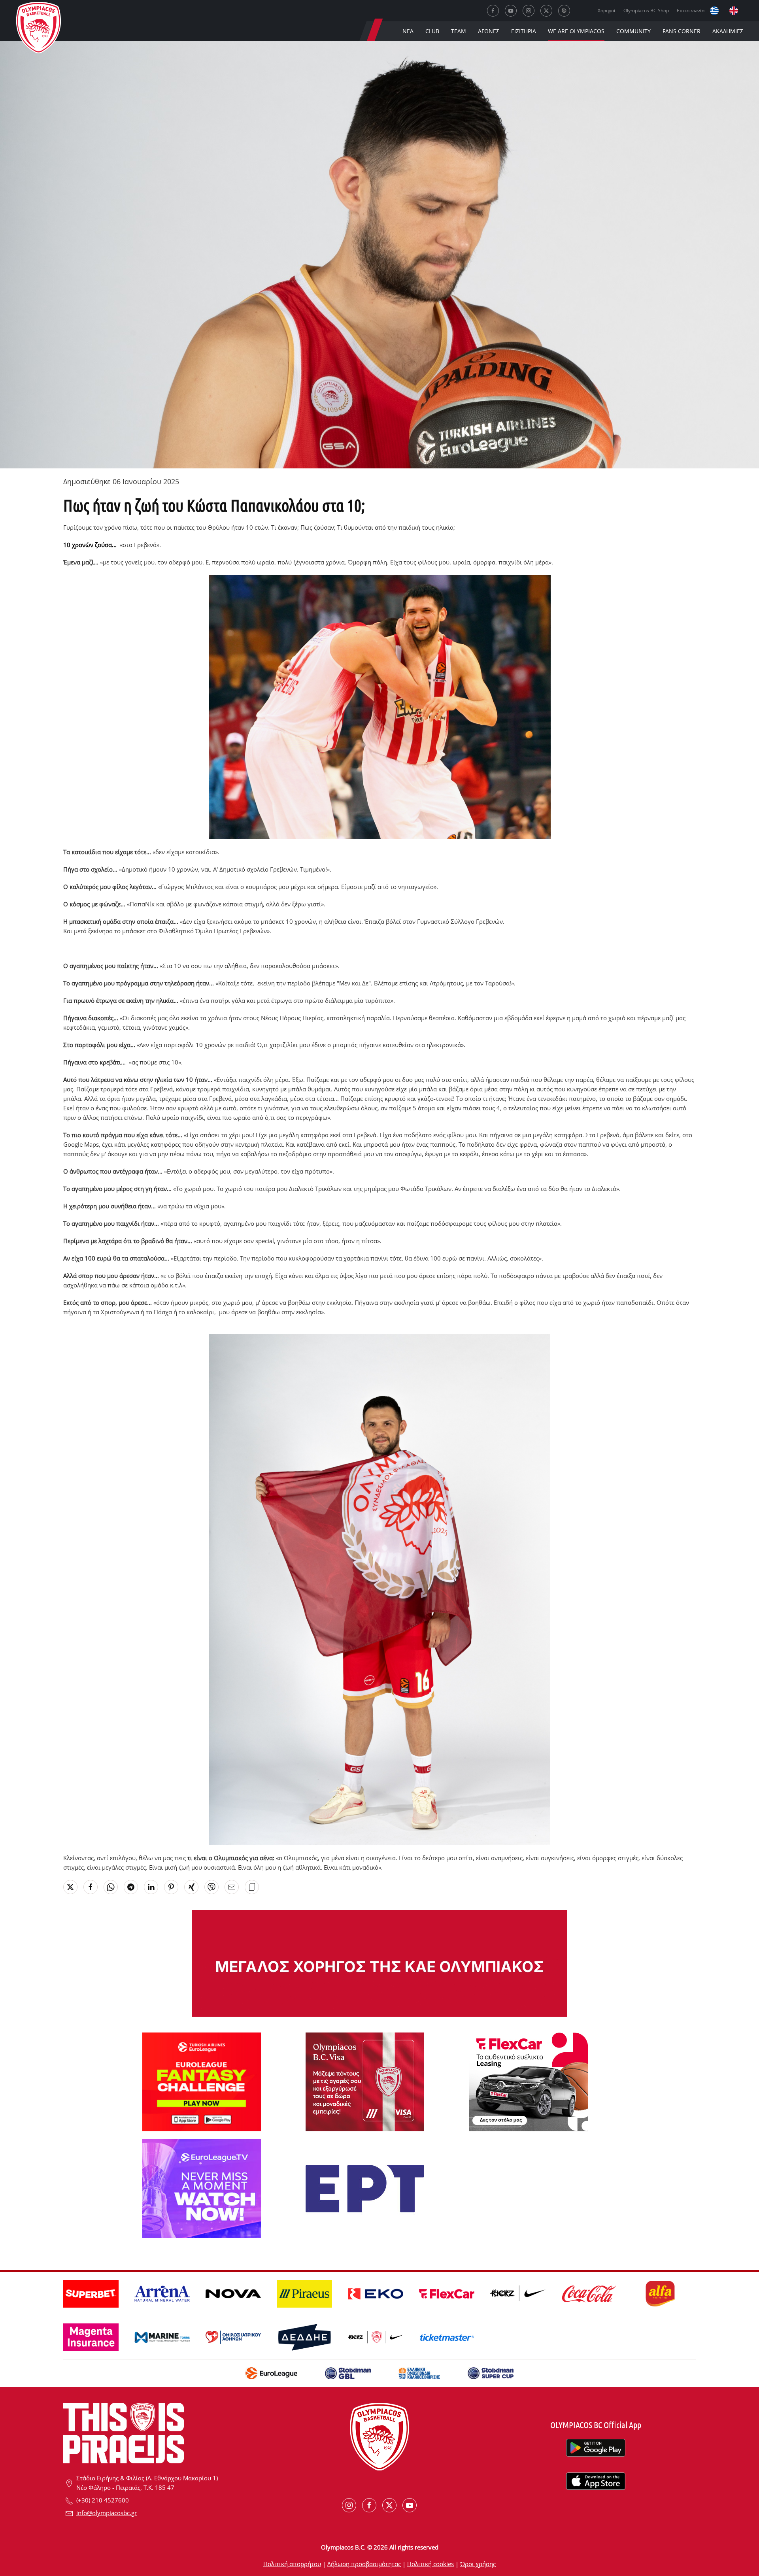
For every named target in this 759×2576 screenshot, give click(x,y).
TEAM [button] (459, 31)
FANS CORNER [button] (682, 31)
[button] (252, 1887)
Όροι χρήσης (478, 2564)
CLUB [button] (432, 31)
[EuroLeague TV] (202, 2188)
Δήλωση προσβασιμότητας (364, 2564)
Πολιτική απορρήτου (292, 2564)
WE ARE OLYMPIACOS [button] (576, 31)
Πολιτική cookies (430, 2564)
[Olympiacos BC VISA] (365, 2081)
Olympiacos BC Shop (646, 10)
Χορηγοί (607, 10)
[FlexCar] (529, 2081)
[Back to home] (39, 29)
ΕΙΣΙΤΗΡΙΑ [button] (524, 31)
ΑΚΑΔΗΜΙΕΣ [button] (728, 31)
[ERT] (365, 2188)
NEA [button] (408, 31)
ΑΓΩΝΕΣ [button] (489, 31)
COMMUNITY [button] (633, 31)
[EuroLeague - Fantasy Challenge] (202, 2081)
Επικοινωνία (691, 10)
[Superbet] (379, 1963)
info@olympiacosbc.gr (107, 2513)
